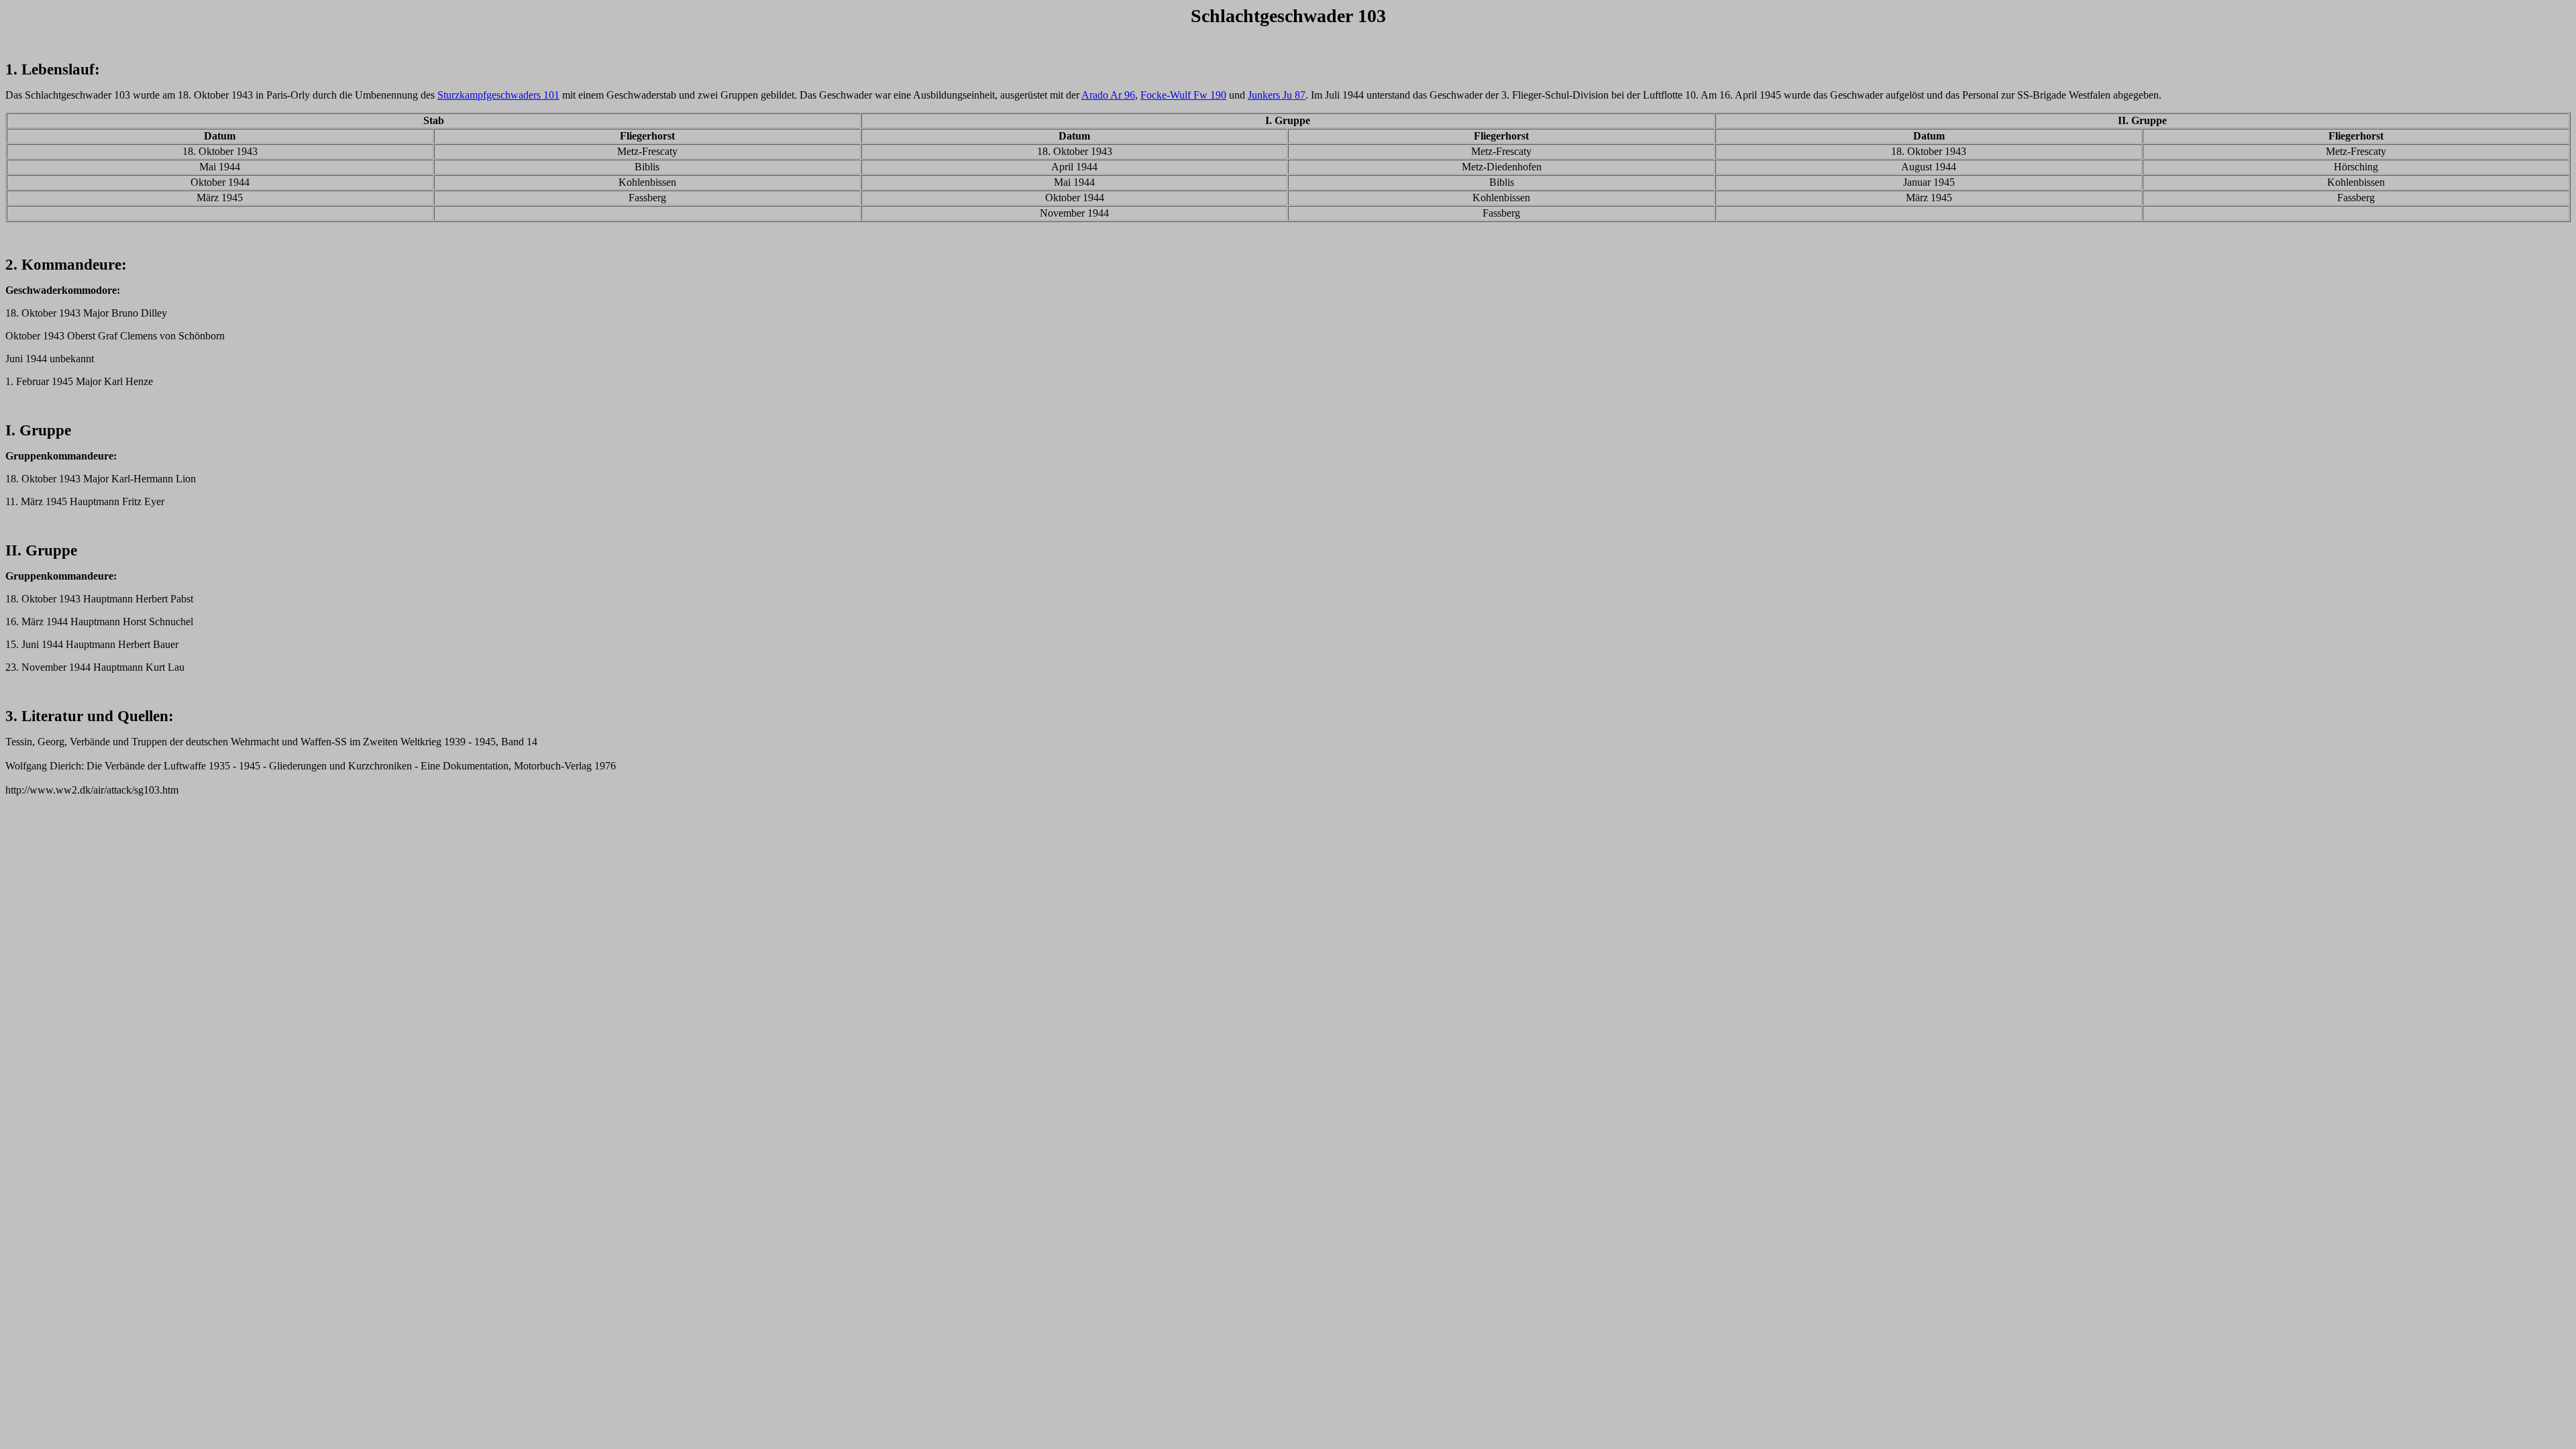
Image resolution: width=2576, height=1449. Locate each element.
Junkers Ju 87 (1277, 95)
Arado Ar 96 (1108, 95)
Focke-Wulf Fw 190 (1183, 95)
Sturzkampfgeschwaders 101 (498, 95)
